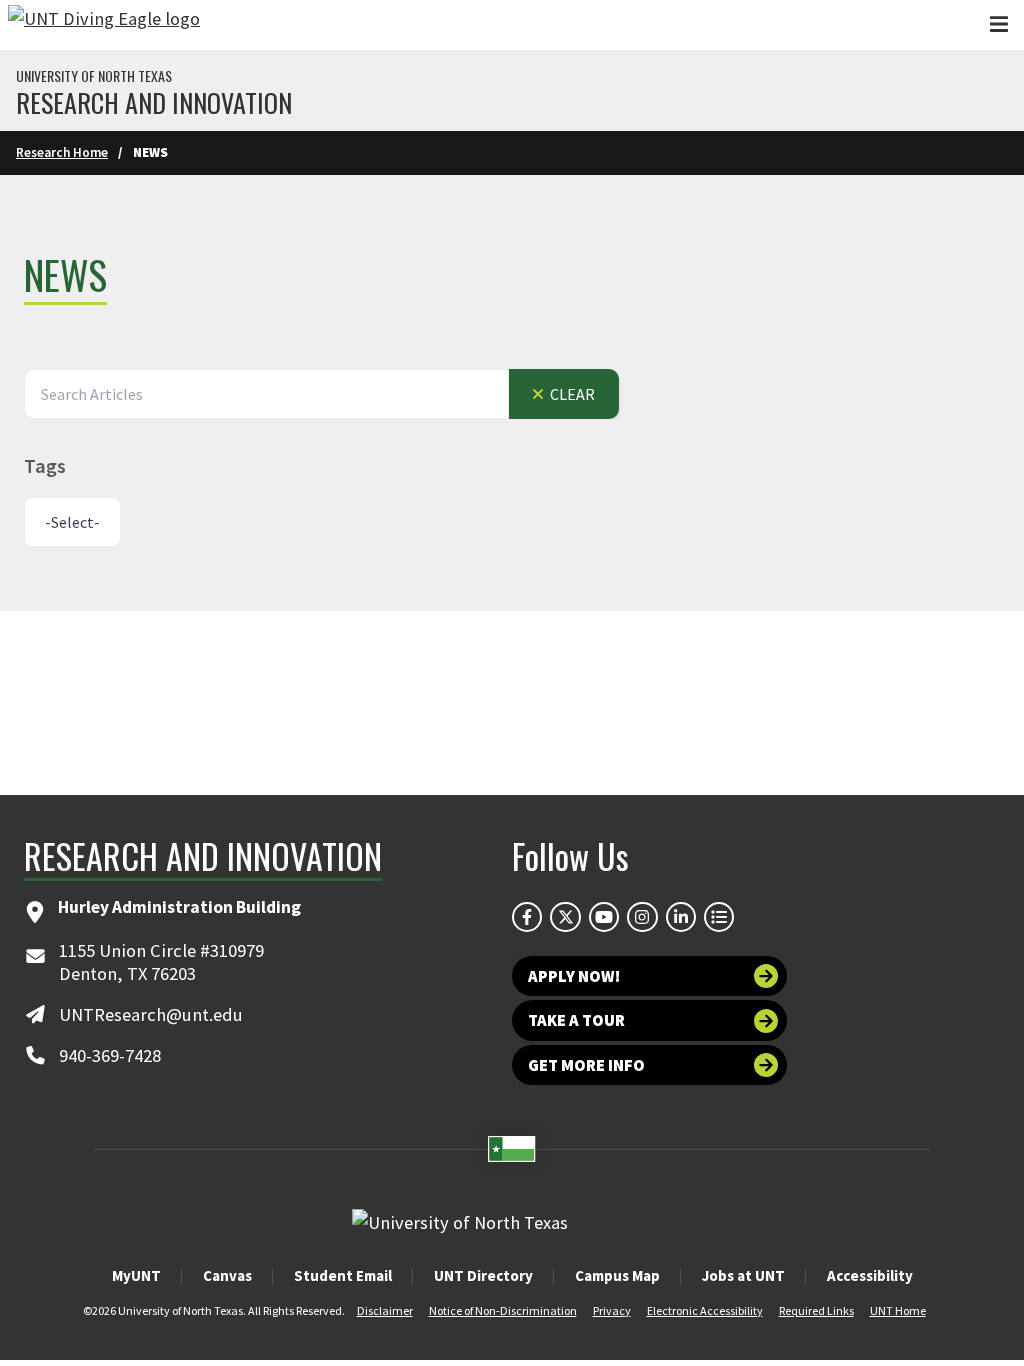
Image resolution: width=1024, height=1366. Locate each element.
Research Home (62, 152)
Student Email (343, 1275)
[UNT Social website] (719, 917)
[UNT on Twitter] (565, 917)
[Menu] (999, 24)
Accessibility (870, 1275)
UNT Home (898, 1310)
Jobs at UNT (743, 1275)
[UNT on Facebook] (527, 917)
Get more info (586, 1065)
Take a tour (576, 1020)
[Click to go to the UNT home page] (104, 25)
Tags (45, 466)
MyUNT (136, 1275)
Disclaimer (385, 1310)
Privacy (612, 1310)
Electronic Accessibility (705, 1310)
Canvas (227, 1275)
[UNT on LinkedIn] (681, 917)
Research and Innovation (154, 103)
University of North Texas (94, 76)
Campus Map (617, 1275)
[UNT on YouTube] (604, 917)
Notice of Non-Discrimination (503, 1310)
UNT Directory (483, 1275)
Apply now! (574, 976)
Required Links (816, 1310)
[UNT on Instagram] (642, 917)
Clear (571, 394)
